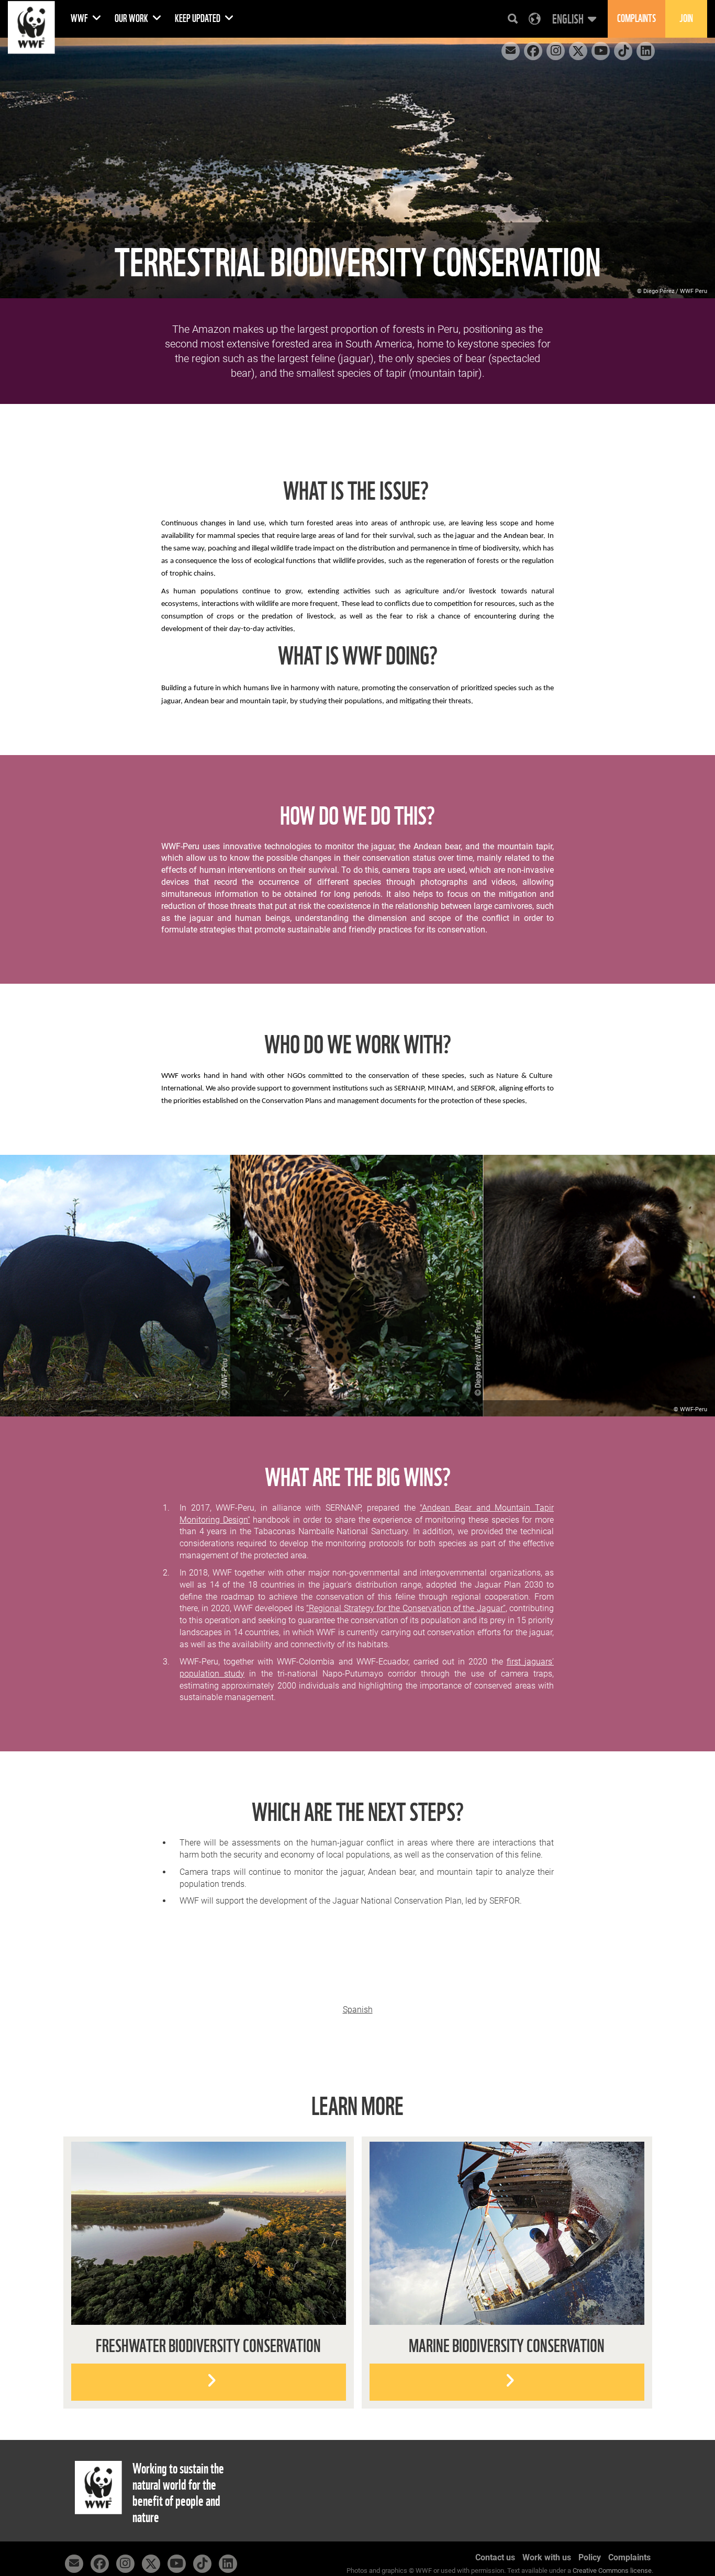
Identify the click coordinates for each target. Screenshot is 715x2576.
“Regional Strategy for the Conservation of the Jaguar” (406, 1608)
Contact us (495, 2557)
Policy (590, 2557)
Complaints (629, 2557)
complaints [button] (636, 19)
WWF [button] (80, 19)
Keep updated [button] (198, 19)
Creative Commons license (612, 2571)
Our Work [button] (132, 19)
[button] (573, 19)
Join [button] (686, 19)
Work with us (547, 2557)
